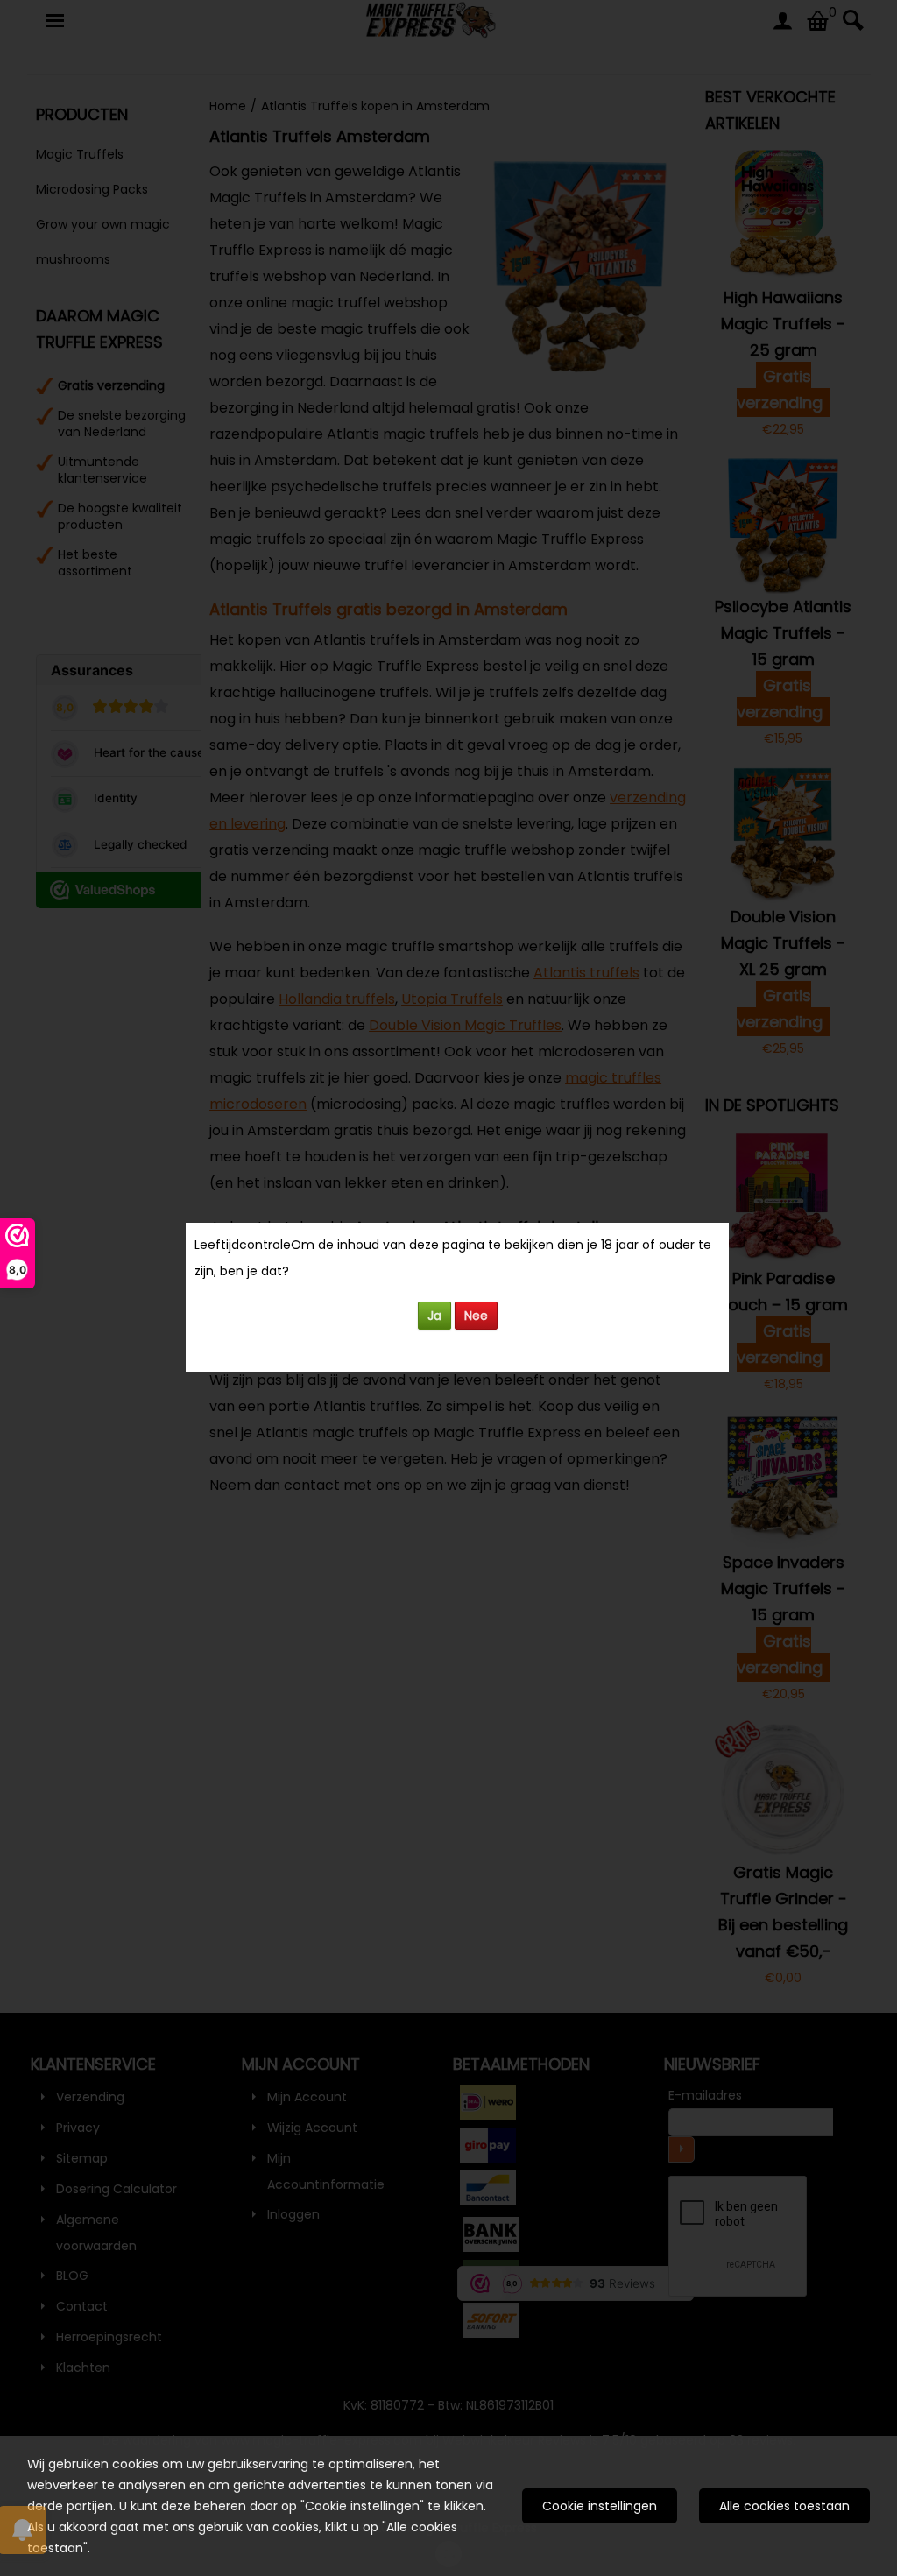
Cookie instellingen (600, 2506)
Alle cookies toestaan (784, 2506)
